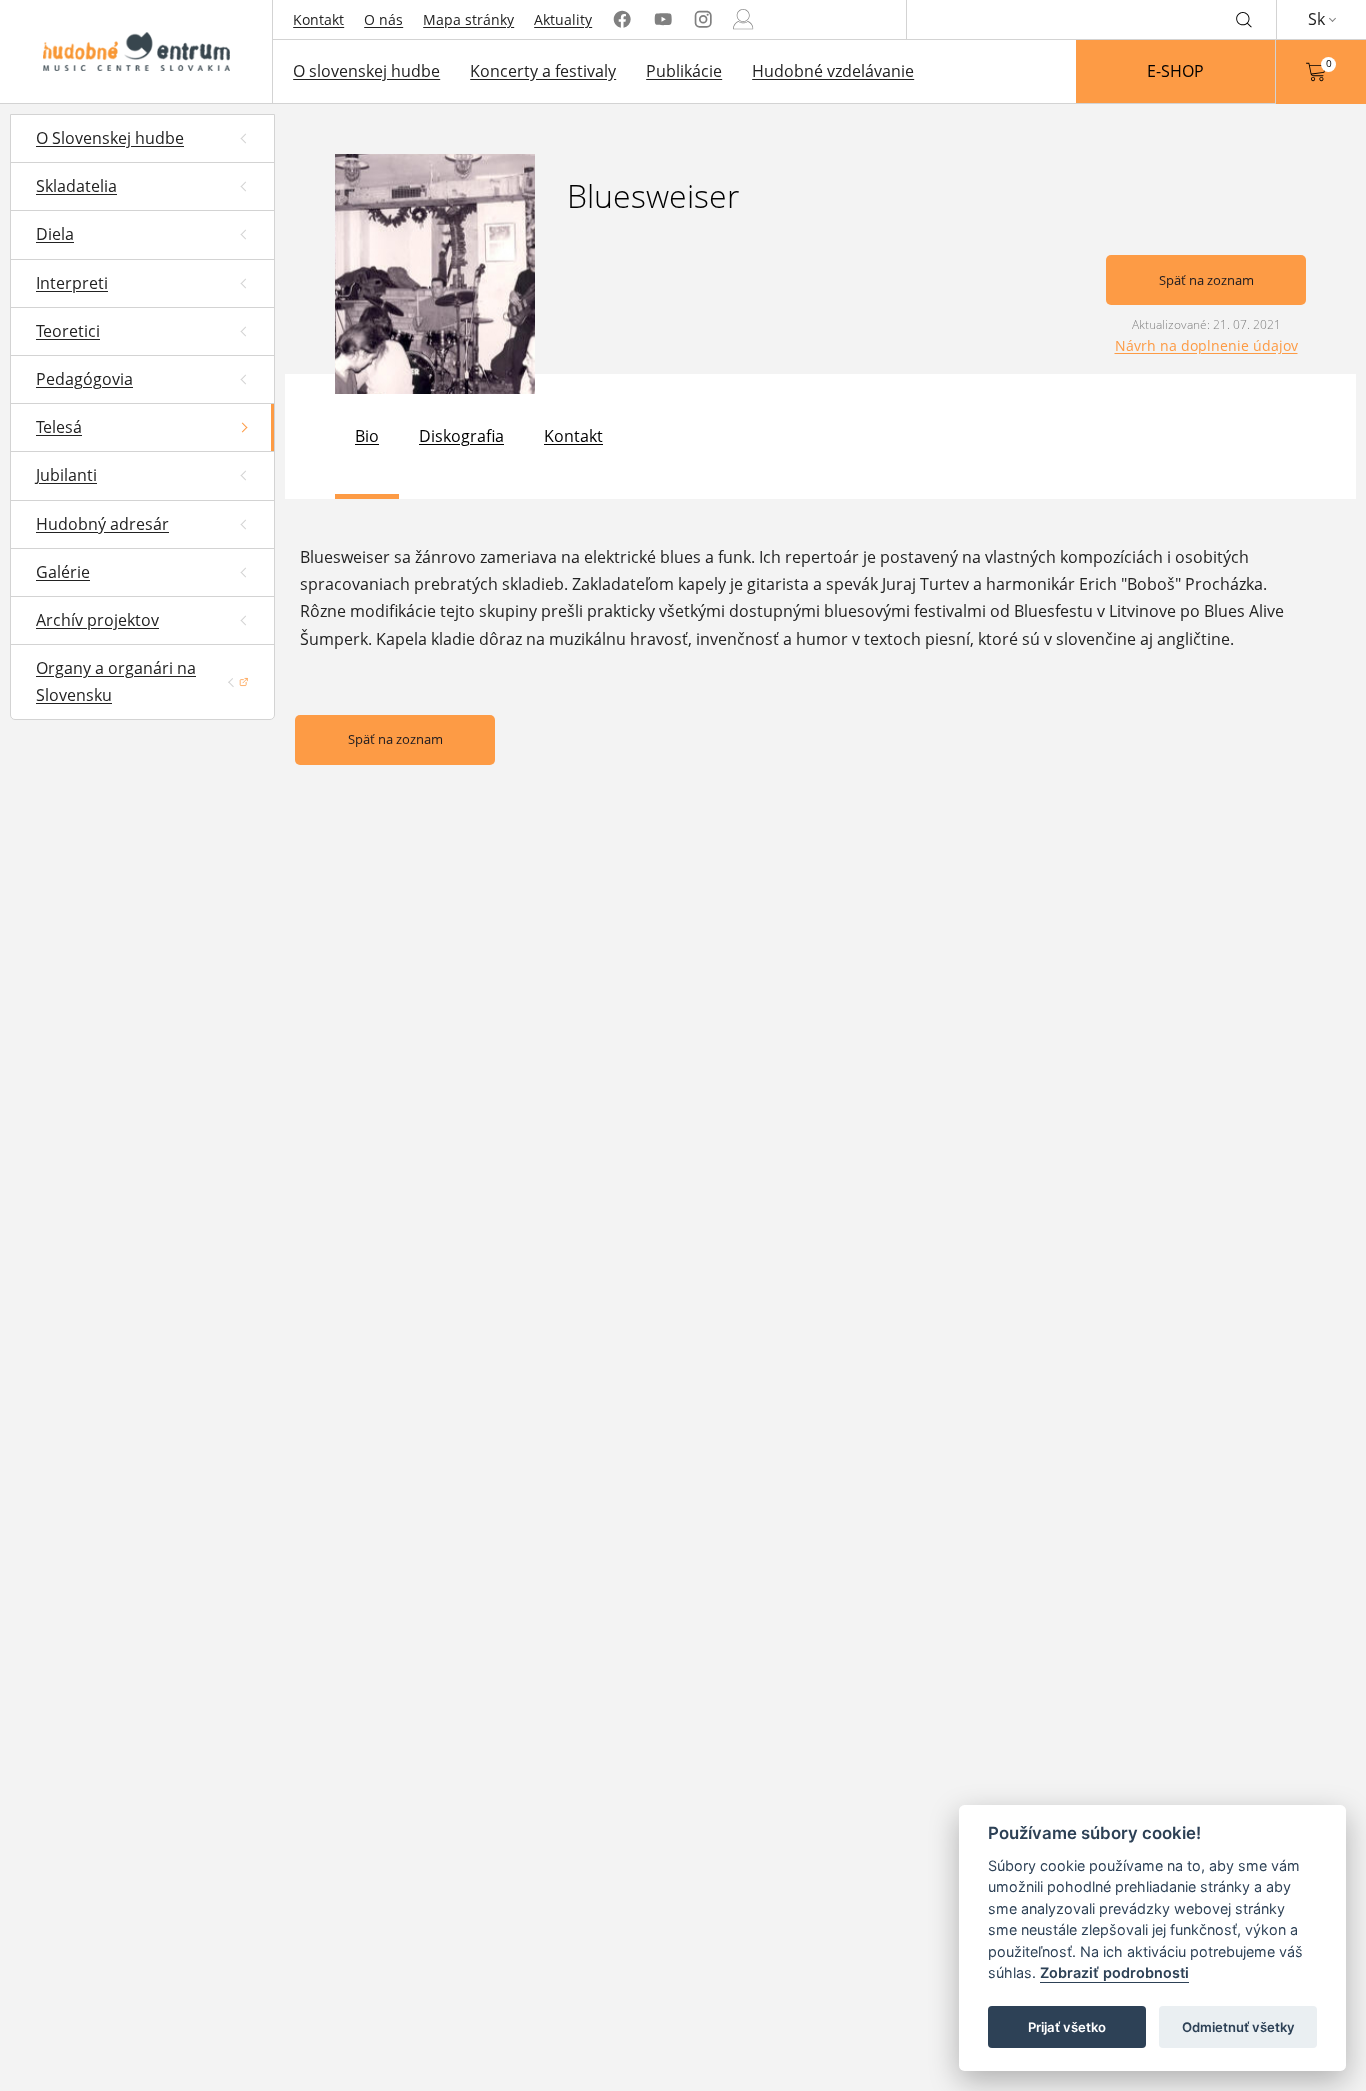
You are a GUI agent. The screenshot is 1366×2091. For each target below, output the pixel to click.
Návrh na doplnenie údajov (1206, 345)
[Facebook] (622, 19)
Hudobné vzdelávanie (833, 71)
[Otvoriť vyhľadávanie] (1244, 19)
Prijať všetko (1067, 2027)
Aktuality (563, 19)
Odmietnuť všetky (1238, 2027)
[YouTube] (663, 19)
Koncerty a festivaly (543, 71)
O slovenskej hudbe (366, 71)
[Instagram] (703, 19)
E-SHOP (1175, 71)
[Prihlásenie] (743, 19)
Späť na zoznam (1206, 280)
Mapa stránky (468, 19)
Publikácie (684, 71)
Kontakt (318, 19)
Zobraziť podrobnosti (1114, 1973)
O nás (383, 19)
